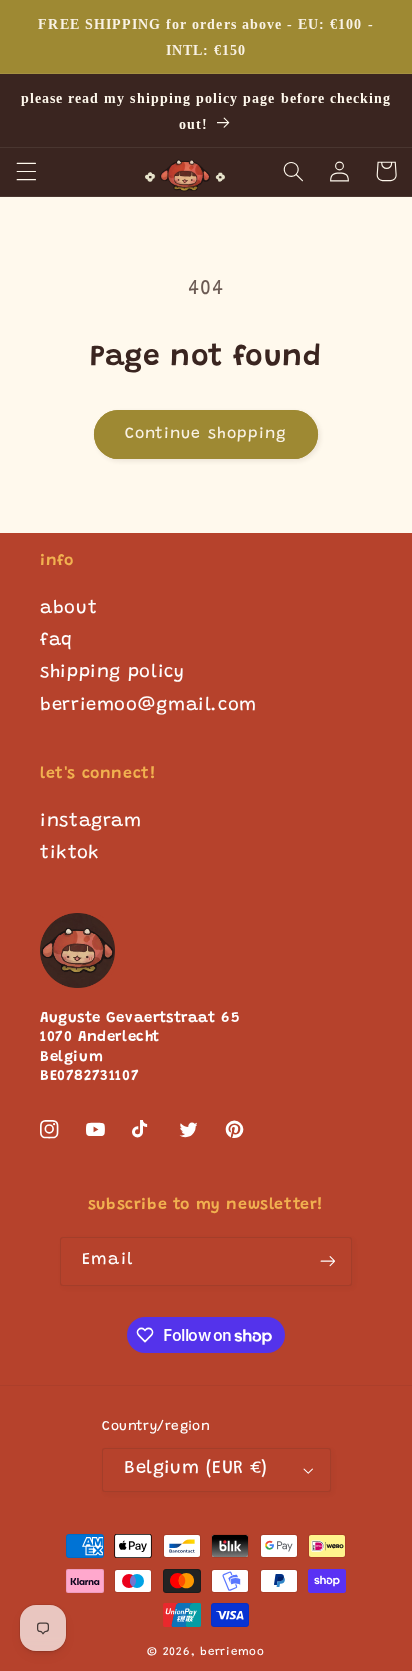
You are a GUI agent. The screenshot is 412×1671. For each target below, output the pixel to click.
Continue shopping (206, 434)
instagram (91, 822)
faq (56, 641)
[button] (26, 171)
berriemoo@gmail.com (148, 706)
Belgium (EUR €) (195, 1469)
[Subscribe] (327, 1261)
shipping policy (112, 673)
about (68, 609)
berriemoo (232, 1652)
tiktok (70, 854)
